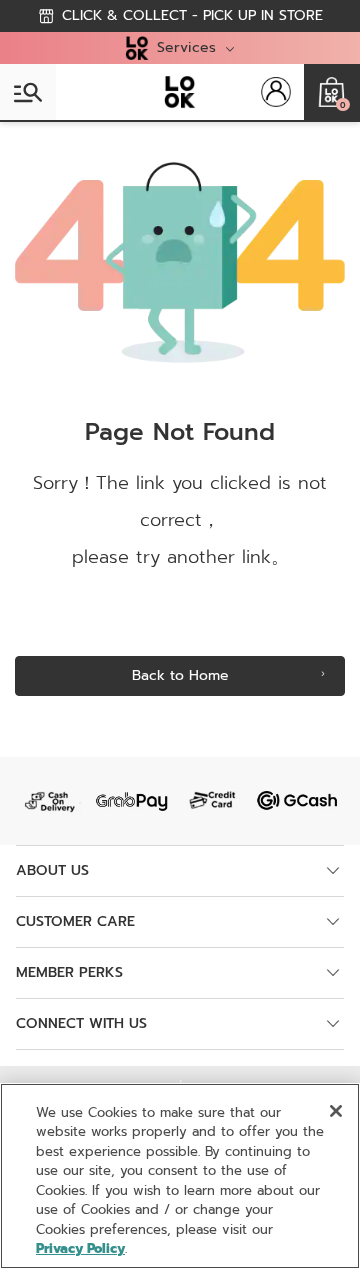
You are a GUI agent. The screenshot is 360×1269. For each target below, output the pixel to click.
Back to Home (180, 675)
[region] (180, 1176)
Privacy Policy (80, 1248)
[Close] (336, 1111)
